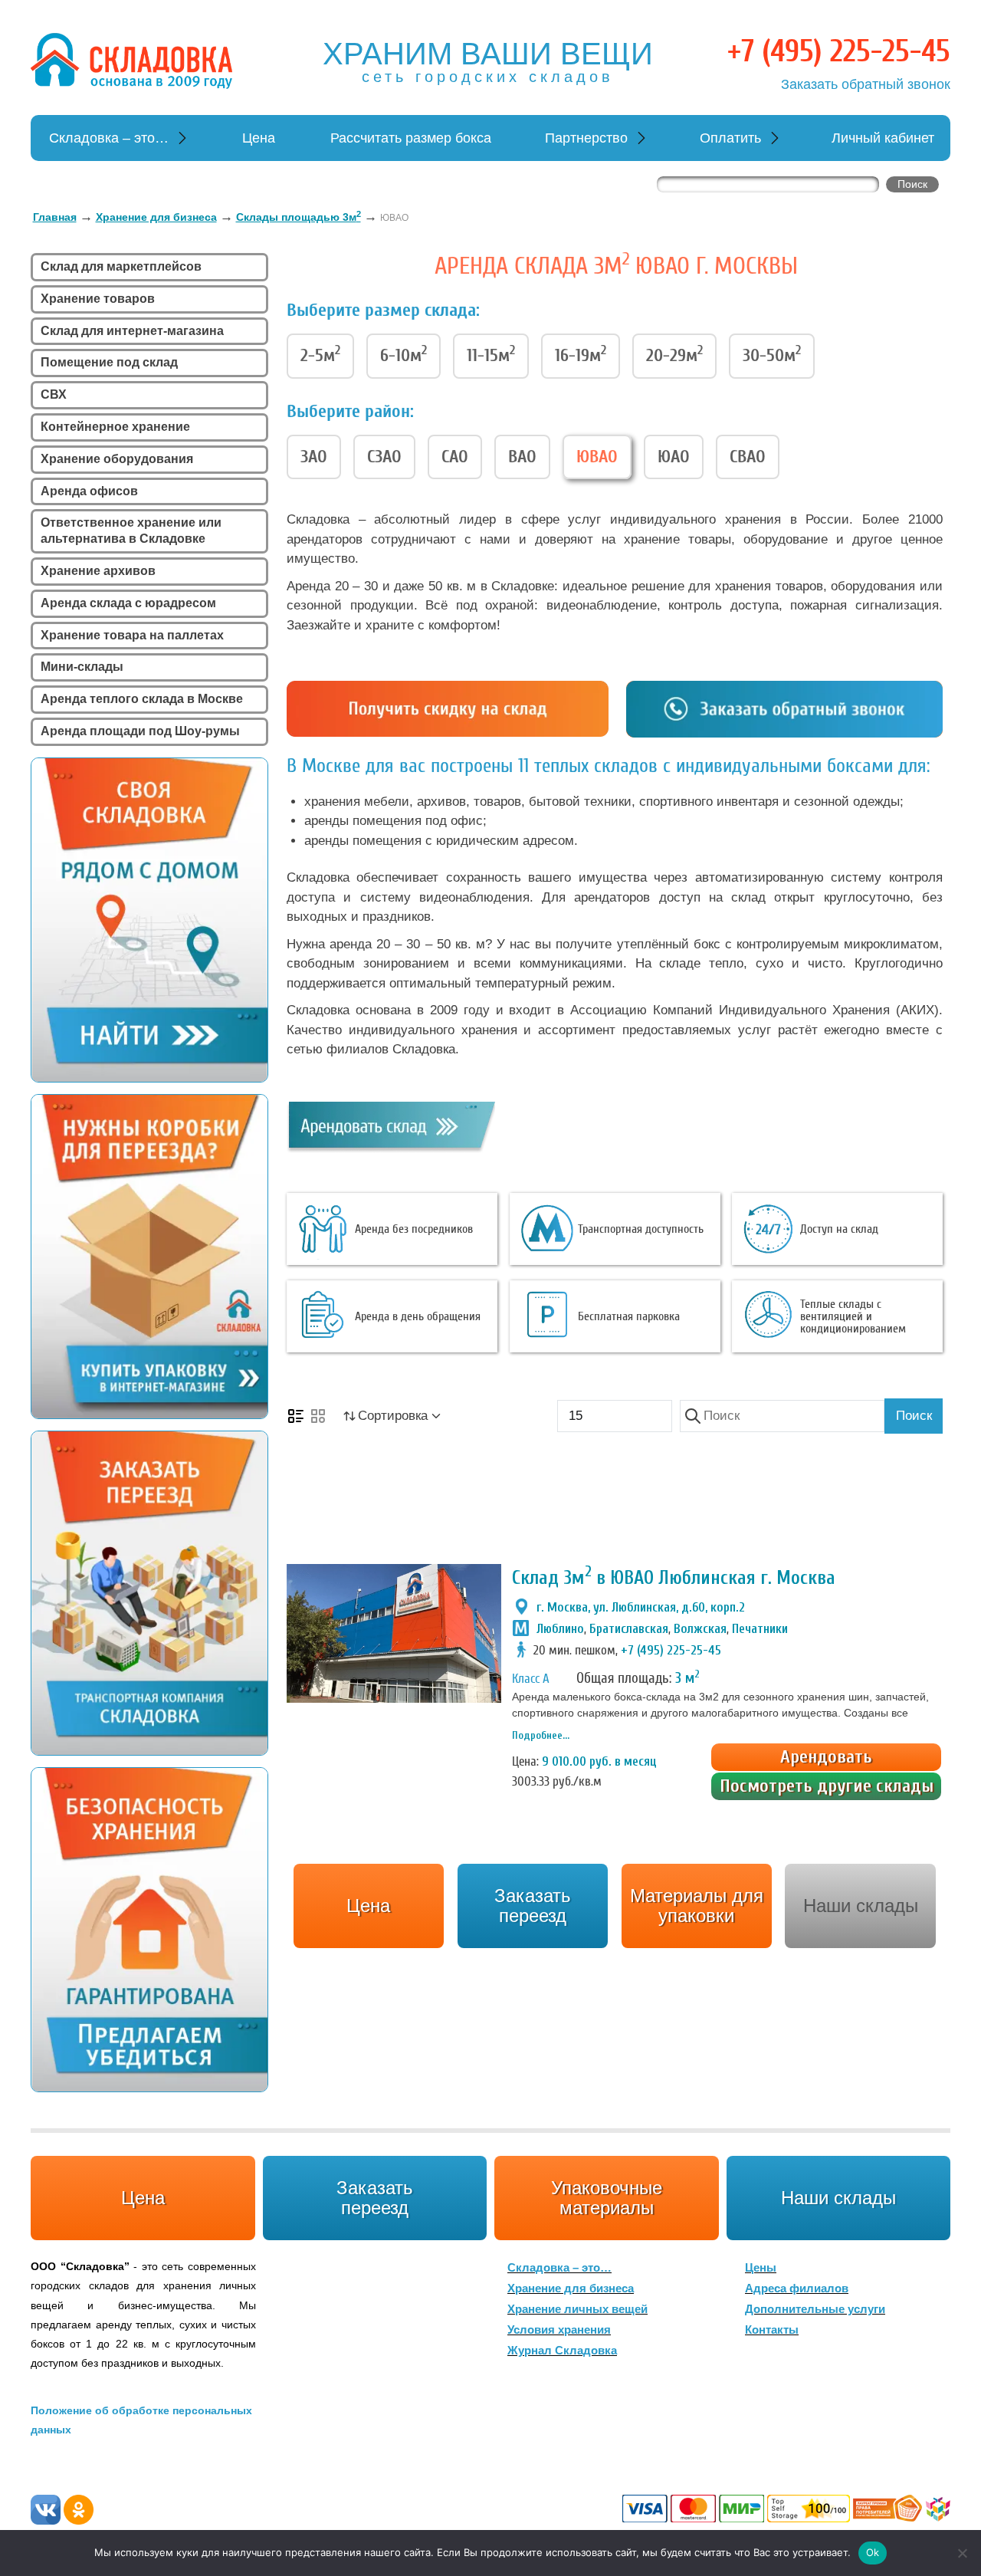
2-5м (320, 354)
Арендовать (826, 1757)
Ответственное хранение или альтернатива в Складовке (131, 531)
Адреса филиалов (797, 2288)
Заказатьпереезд (533, 1906)
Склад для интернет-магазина (132, 331)
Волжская (700, 1629)
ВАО (522, 457)
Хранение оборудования (117, 459)
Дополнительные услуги (815, 2309)
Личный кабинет (883, 138)
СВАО (748, 457)
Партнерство (586, 138)
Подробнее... (541, 1735)
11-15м (491, 354)
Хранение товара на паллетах (132, 635)
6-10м (404, 354)
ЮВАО (597, 457)
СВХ (54, 394)
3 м (687, 1678)
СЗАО (384, 457)
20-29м (674, 354)
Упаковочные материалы (607, 2198)
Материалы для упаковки (697, 1906)
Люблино (560, 1629)
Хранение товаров (98, 299)
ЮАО (674, 457)
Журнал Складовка (562, 2350)
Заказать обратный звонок (866, 84)
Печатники (760, 1629)
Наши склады (861, 1906)
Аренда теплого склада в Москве (142, 699)
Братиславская (629, 1629)
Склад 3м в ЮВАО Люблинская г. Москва (674, 1578)
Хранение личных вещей (577, 2309)
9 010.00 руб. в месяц (599, 1761)
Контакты (772, 2330)
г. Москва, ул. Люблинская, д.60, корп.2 (641, 1607)
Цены (761, 2267)
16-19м (581, 354)
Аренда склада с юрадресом (128, 603)
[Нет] (962, 2553)
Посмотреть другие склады (827, 1786)
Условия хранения (559, 2330)
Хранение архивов (98, 571)
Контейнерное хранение (115, 427)
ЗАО (314, 457)
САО (455, 457)
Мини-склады (82, 667)
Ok (873, 2552)
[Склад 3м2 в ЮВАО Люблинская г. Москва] (394, 1633)
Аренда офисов (89, 491)
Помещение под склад (109, 362)
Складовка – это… (109, 138)
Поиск (914, 1416)
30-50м (772, 354)
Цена (259, 138)
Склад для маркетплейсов (121, 266)
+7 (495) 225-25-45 (839, 51)
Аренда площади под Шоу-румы (140, 731)
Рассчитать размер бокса (411, 138)
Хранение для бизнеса (571, 2288)
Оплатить (730, 138)
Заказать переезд (375, 2198)
